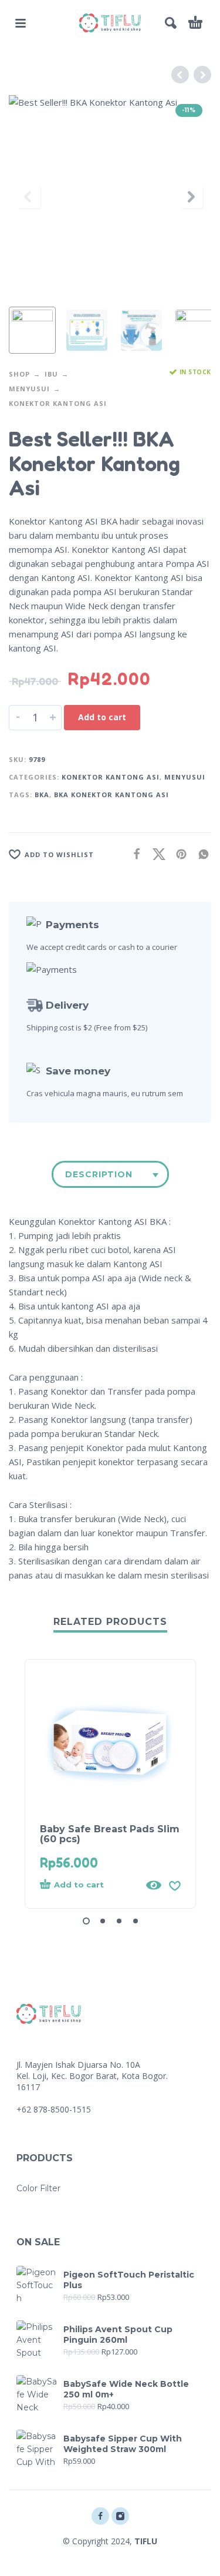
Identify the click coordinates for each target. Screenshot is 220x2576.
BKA (42, 795)
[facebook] (100, 2516)
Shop (19, 374)
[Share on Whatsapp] (200, 853)
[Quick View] (154, 1885)
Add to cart (102, 717)
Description (99, 1174)
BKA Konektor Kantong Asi (111, 795)
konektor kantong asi (58, 403)
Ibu (51, 374)
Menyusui (29, 389)
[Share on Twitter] (155, 853)
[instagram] (120, 2516)
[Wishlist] (175, 1885)
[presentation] (29, 197)
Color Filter (38, 2188)
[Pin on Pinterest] (178, 853)
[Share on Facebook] (133, 853)
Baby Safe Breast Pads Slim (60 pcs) (110, 1834)
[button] (21, 23)
